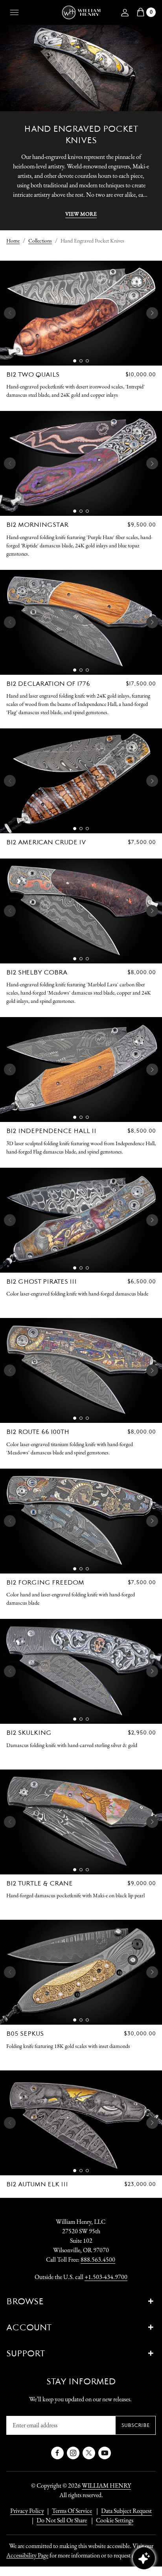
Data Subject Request (126, 2511)
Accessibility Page (27, 2555)
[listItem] (58, 2520)
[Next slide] (152, 313)
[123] (81, 313)
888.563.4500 (98, 2260)
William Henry (106, 2485)
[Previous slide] (10, 313)
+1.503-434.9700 (106, 2277)
